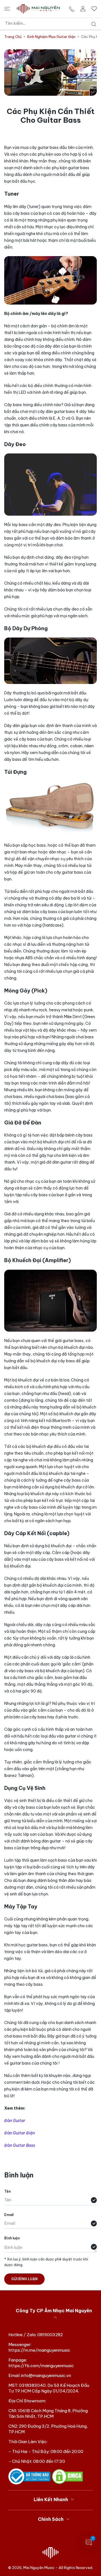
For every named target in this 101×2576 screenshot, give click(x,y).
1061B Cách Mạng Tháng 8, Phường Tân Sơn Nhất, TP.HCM (48, 2413)
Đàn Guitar (15, 2121)
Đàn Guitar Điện (19, 2133)
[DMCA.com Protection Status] (67, 2476)
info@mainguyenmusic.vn (46, 2375)
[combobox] (53, 23)
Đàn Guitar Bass (20, 2145)
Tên (7, 2191)
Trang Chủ (13, 37)
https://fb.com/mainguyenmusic (41, 2366)
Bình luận (12, 2238)
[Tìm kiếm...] (92, 24)
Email (9, 2215)
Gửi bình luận (24, 2279)
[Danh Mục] (7, 9)
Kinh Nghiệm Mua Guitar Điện (51, 37)
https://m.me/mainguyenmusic (39, 2350)
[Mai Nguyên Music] (38, 9)
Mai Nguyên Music (39, 2568)
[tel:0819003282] (72, 9)
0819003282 (50, 2335)
